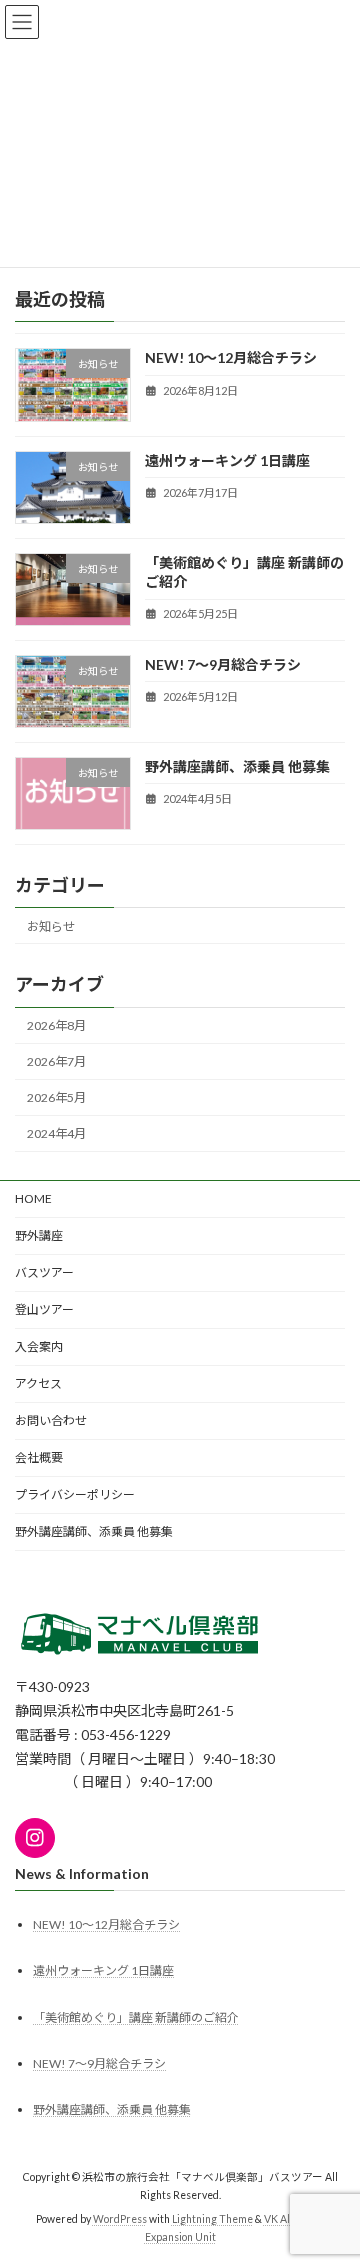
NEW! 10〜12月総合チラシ (231, 357)
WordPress (120, 2219)
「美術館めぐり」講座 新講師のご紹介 (136, 2016)
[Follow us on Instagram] (35, 1838)
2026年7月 (56, 1061)
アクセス (38, 1383)
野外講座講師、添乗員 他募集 (237, 766)
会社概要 (39, 1457)
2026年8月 (56, 1025)
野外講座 (39, 1235)
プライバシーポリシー (75, 1494)
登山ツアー (44, 1309)
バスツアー (44, 1272)
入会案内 (39, 1346)
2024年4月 (56, 1133)
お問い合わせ (51, 1420)
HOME (33, 1198)
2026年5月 (56, 1097)
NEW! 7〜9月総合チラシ (223, 664)
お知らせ (51, 926)
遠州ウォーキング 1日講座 (227, 459)
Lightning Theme (212, 2219)
